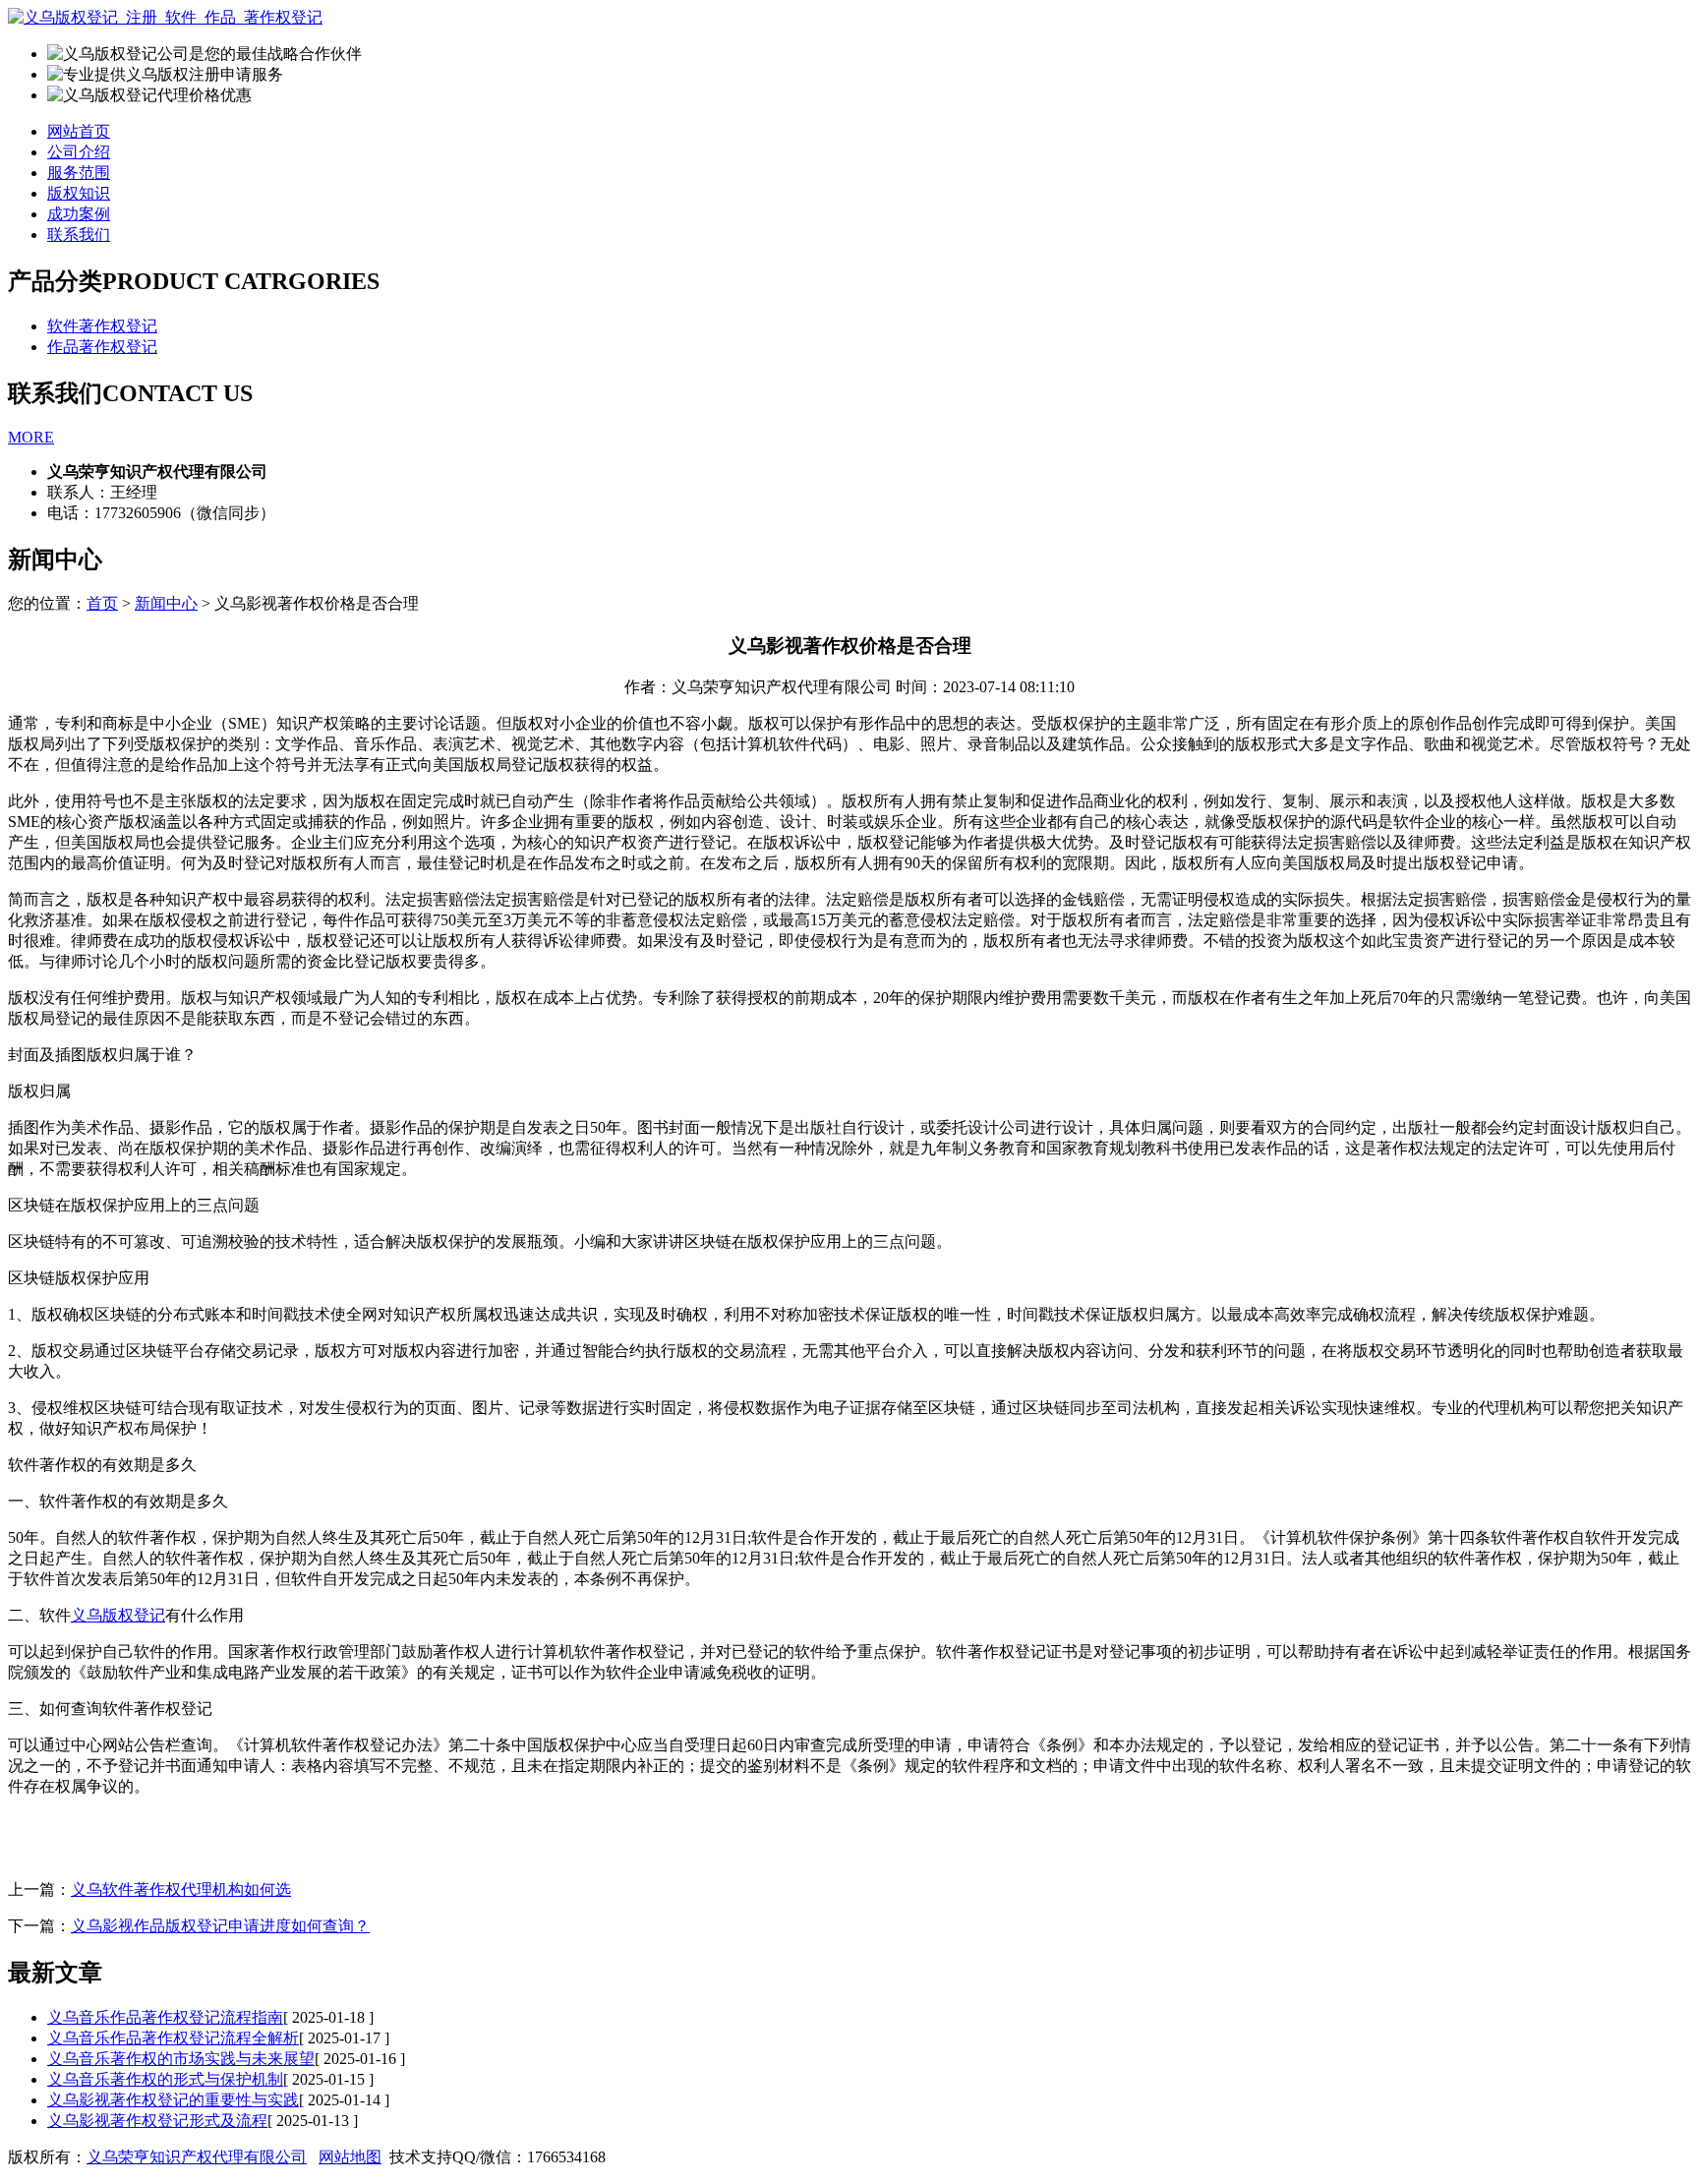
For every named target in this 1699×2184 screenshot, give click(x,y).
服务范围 (79, 173)
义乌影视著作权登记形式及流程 (157, 2121)
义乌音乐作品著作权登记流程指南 (165, 2017)
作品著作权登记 (102, 347)
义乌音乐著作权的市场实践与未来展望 (181, 2059)
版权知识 (79, 193)
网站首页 (79, 131)
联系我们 (79, 235)
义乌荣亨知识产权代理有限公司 (197, 2157)
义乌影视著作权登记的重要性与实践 (173, 2100)
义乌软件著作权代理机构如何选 (181, 1889)
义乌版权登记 (118, 1615)
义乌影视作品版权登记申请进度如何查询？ (220, 1926)
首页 (102, 603)
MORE (31, 437)
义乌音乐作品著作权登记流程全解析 (173, 2038)
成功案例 (79, 214)
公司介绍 (79, 152)
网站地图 (350, 2157)
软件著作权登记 (102, 326)
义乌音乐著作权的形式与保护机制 (165, 2079)
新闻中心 (166, 603)
